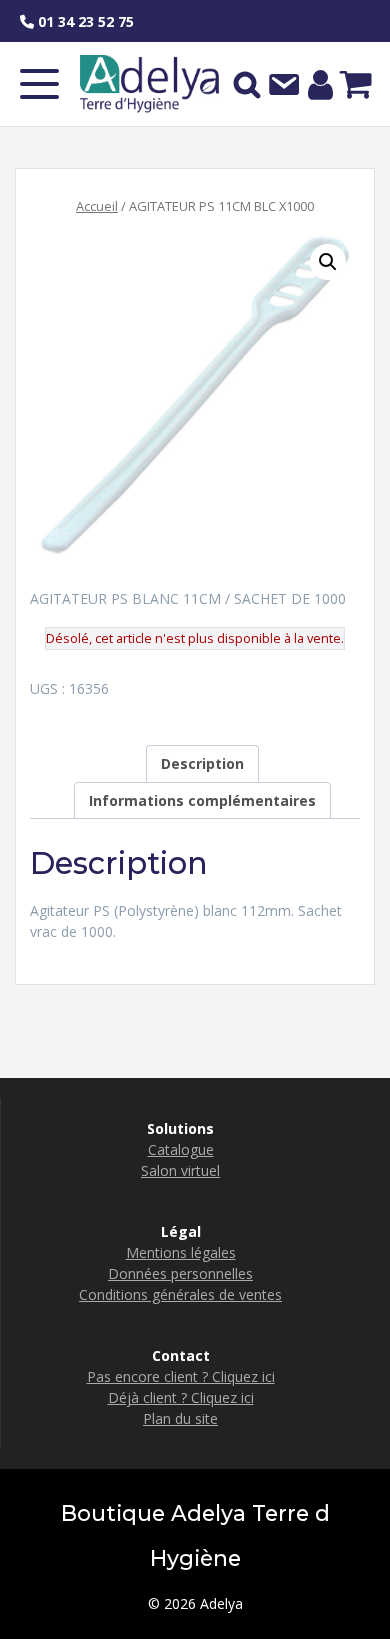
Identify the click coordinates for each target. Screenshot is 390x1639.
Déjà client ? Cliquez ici (181, 1397)
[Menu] (39, 84)
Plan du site (180, 1418)
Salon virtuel (180, 1170)
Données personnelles (180, 1273)
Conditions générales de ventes (180, 1294)
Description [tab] (202, 763)
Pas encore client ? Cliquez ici (181, 1376)
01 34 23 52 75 (84, 21)
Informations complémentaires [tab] (202, 800)
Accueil (97, 206)
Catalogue (181, 1149)
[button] (328, 262)
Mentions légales (181, 1252)
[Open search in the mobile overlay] (247, 84)
